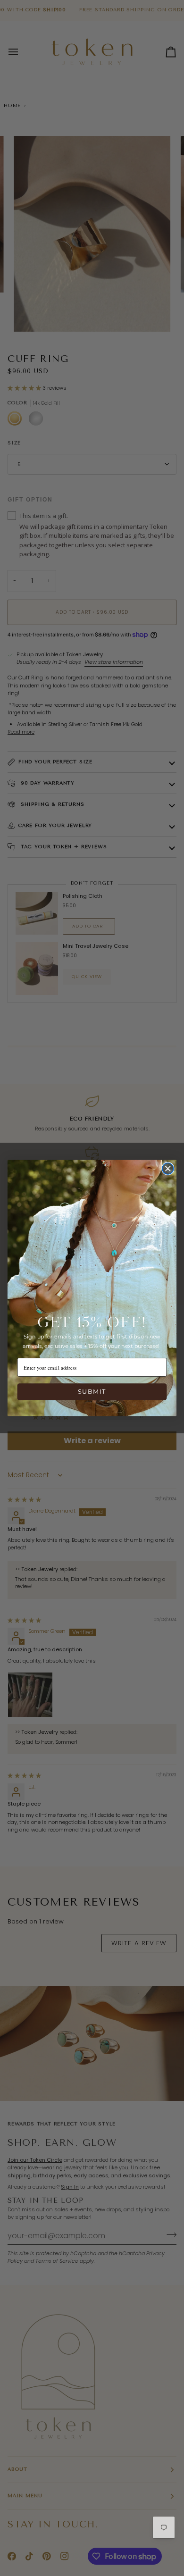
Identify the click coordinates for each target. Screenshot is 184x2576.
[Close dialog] (168, 1169)
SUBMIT (92, 1392)
